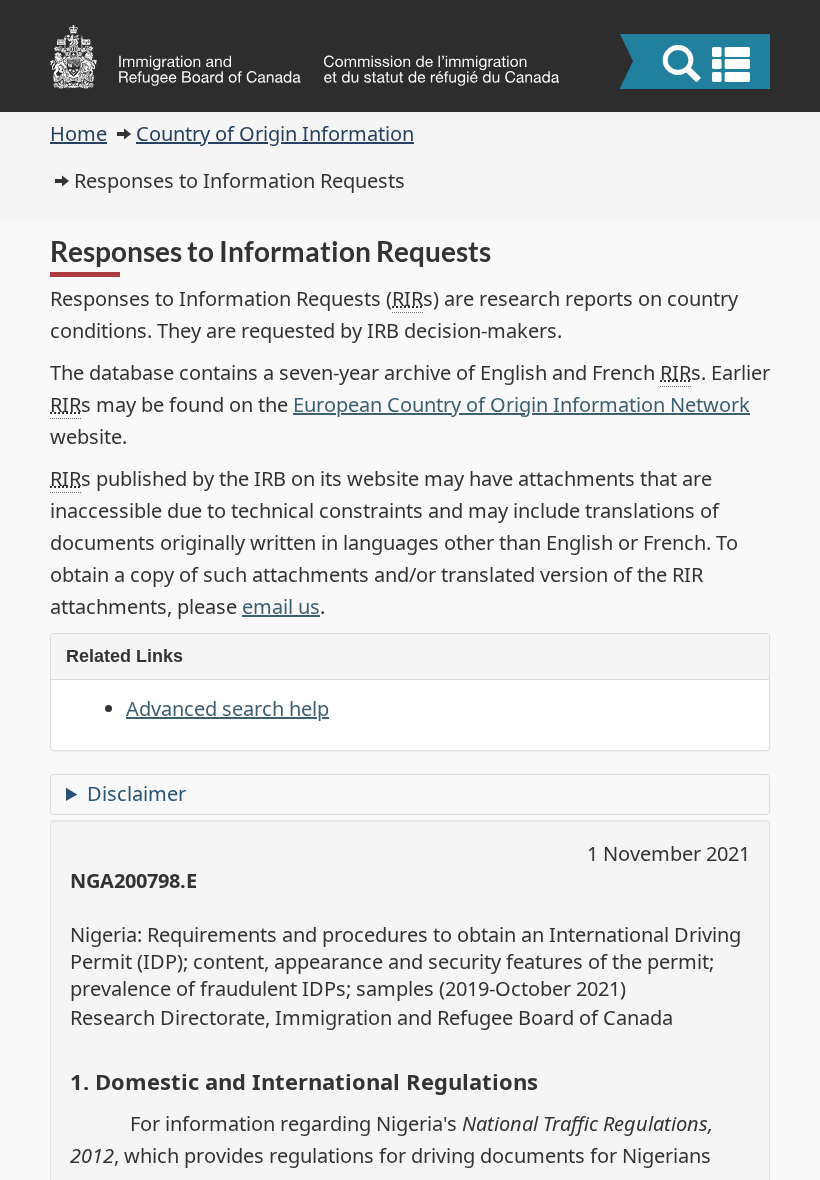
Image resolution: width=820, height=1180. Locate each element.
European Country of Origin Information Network (521, 404)
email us (281, 606)
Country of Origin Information (275, 133)
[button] (697, 64)
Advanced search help (227, 708)
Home (78, 133)
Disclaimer (136, 793)
